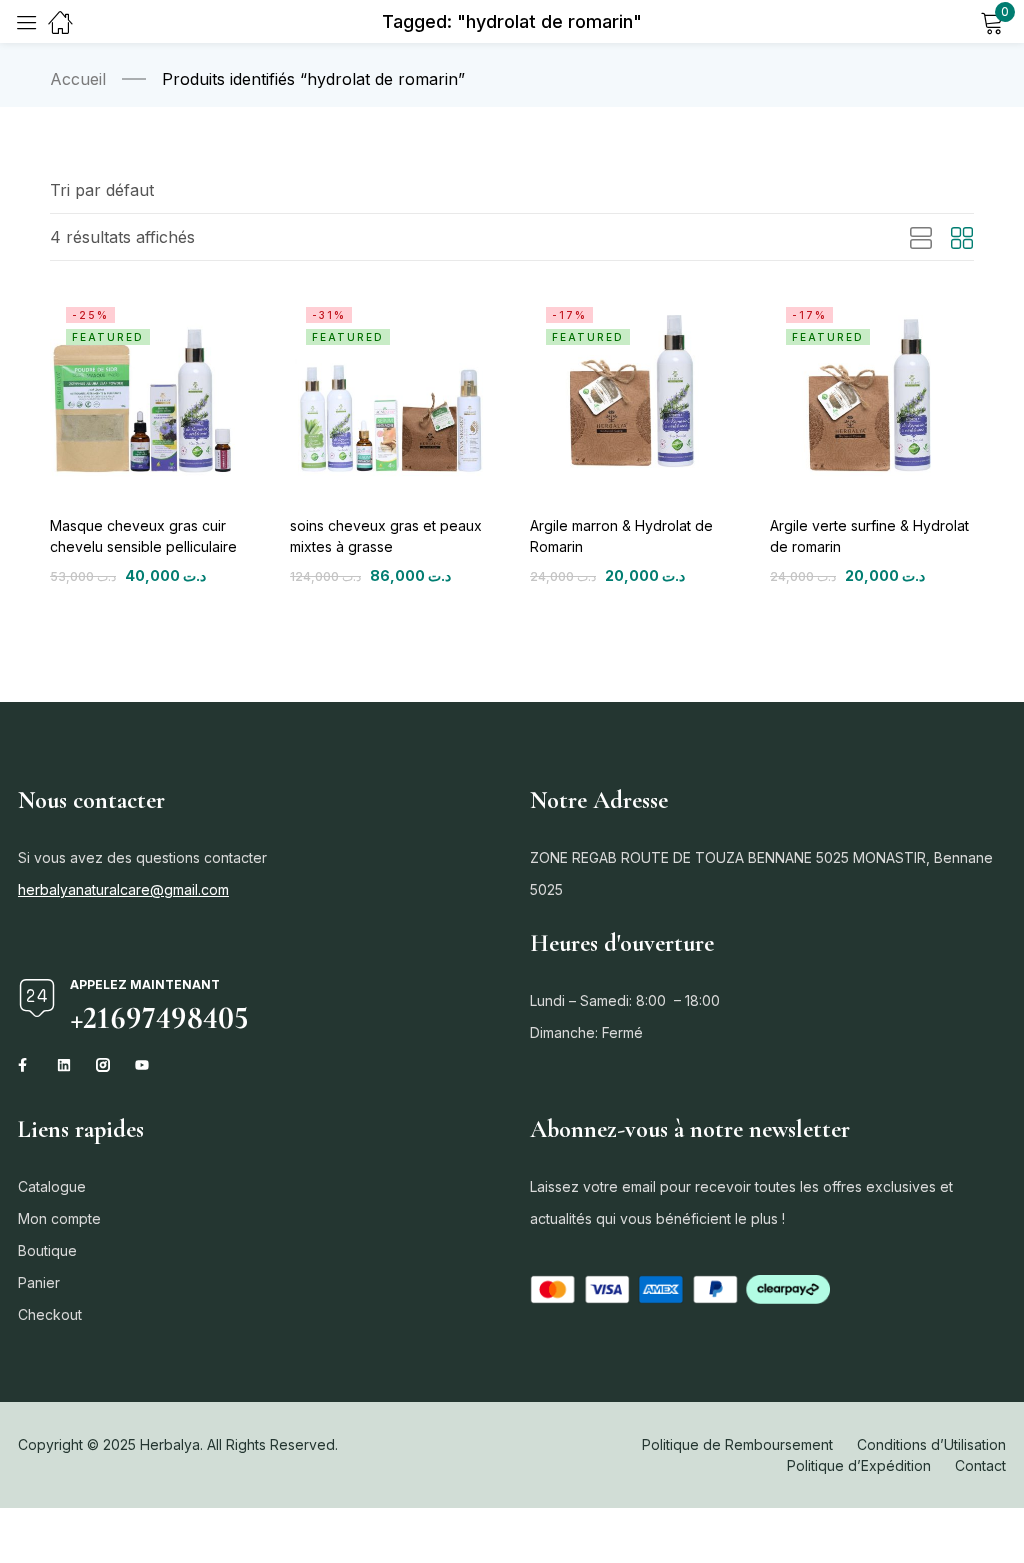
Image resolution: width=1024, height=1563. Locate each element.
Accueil (78, 79)
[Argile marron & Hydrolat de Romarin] (632, 393)
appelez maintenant (145, 984)
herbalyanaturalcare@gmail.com (123, 889)
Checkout (50, 1314)
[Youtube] (142, 1065)
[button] (102, 190)
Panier (39, 1282)
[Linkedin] (64, 1065)
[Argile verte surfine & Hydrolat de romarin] (872, 393)
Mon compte (59, 1218)
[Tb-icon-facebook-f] (25, 1065)
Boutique (47, 1250)
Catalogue (52, 1186)
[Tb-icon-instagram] (103, 1065)
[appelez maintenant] (37, 998)
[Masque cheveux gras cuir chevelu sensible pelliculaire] (152, 393)
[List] (921, 239)
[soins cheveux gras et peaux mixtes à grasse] (392, 393)
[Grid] (962, 239)
